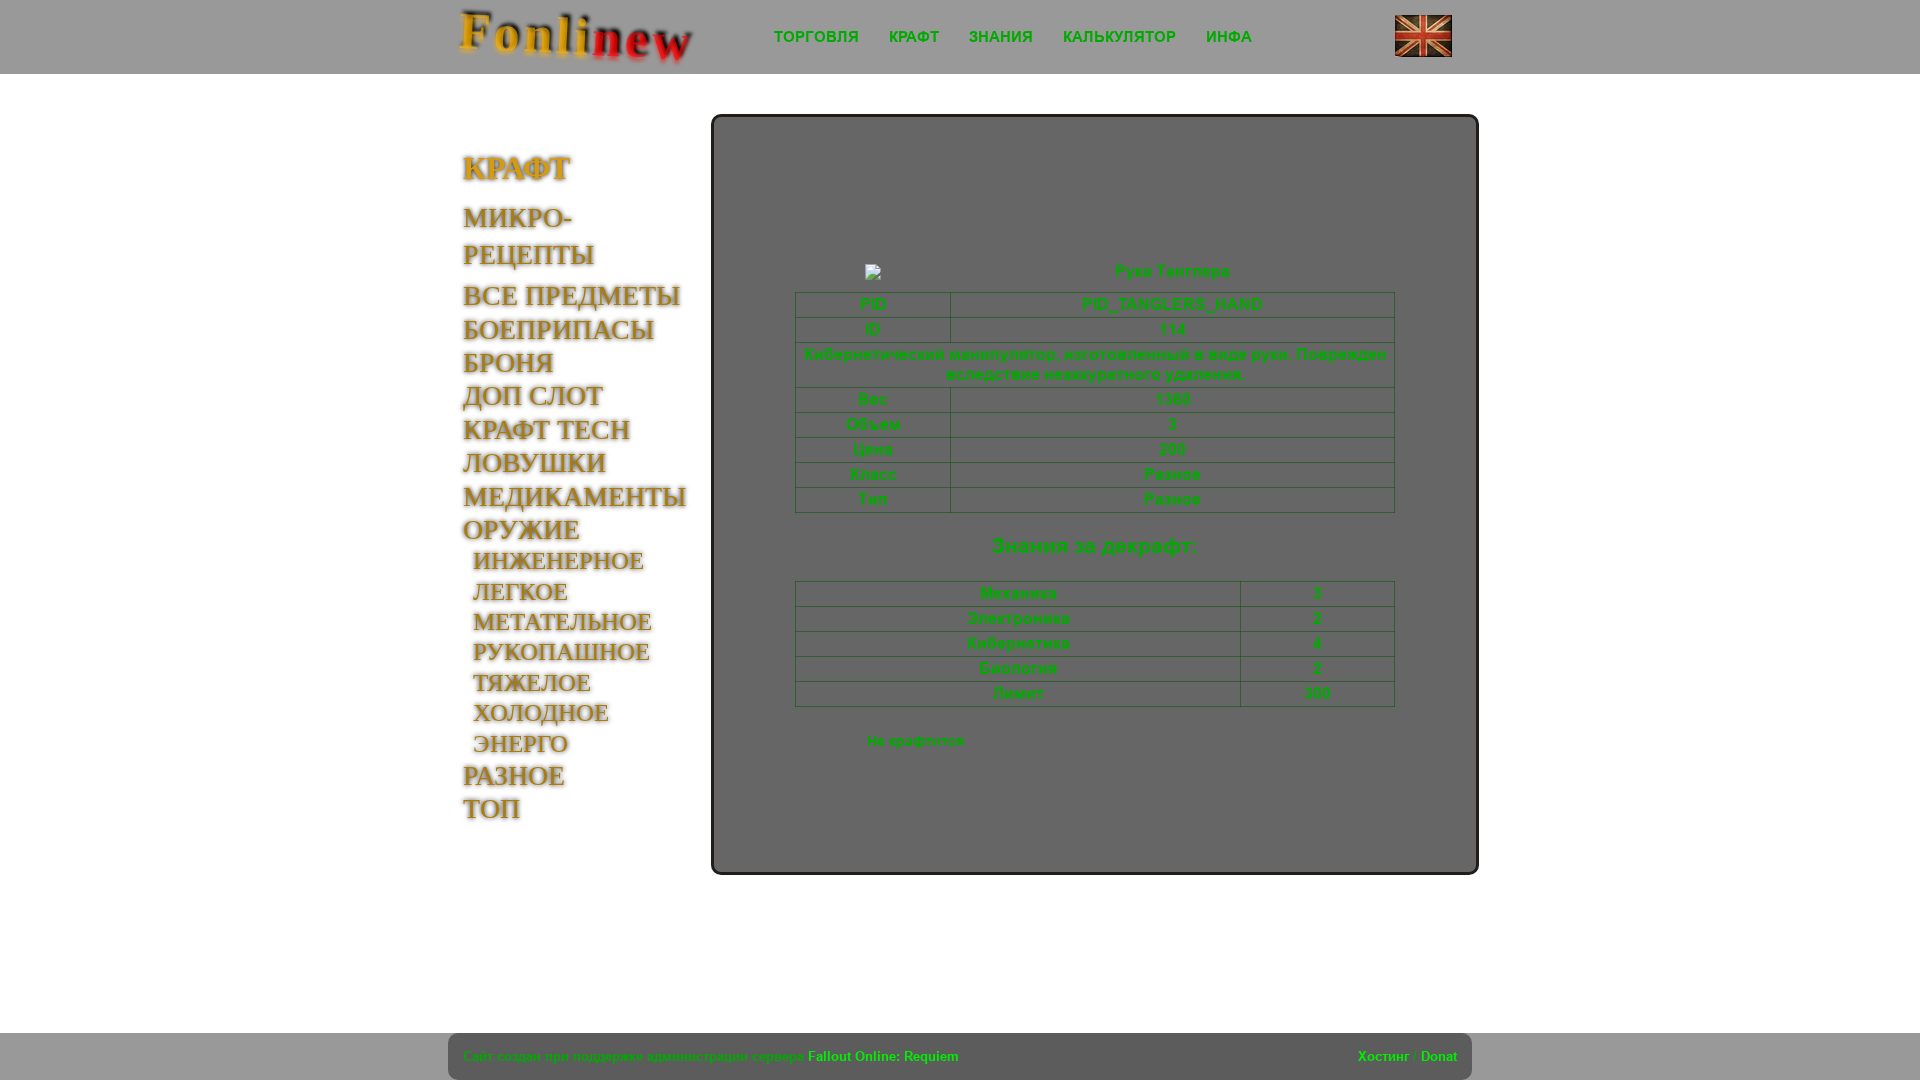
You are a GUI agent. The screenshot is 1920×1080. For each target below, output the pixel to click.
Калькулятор (1119, 37)
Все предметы (571, 295)
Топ (491, 808)
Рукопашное (561, 651)
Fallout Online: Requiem (883, 1056)
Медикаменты (574, 496)
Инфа (1229, 37)
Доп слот (533, 395)
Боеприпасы (558, 329)
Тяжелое (532, 682)
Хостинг (1383, 1056)
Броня (508, 362)
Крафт (914, 37)
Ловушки (534, 462)
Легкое (520, 591)
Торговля (816, 37)
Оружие (521, 529)
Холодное (541, 712)
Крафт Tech (546, 429)
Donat (1439, 1056)
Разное (514, 775)
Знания (1001, 37)
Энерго (520, 743)
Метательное (562, 621)
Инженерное (558, 560)
